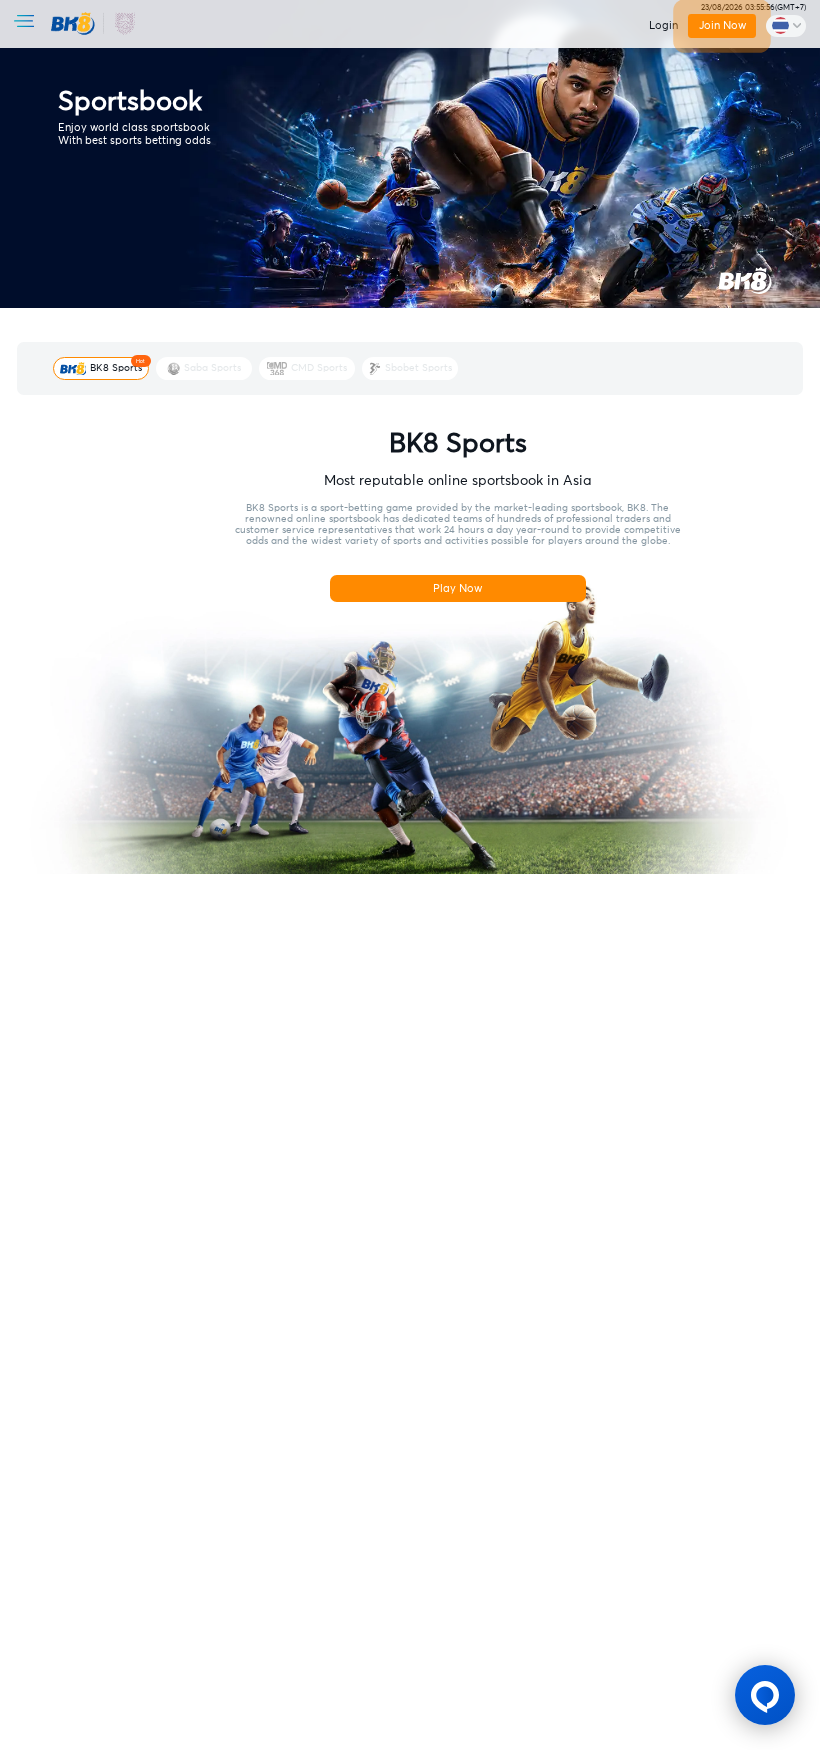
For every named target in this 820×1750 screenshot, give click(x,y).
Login (663, 25)
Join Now (721, 25)
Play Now (457, 588)
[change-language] (786, 26)
